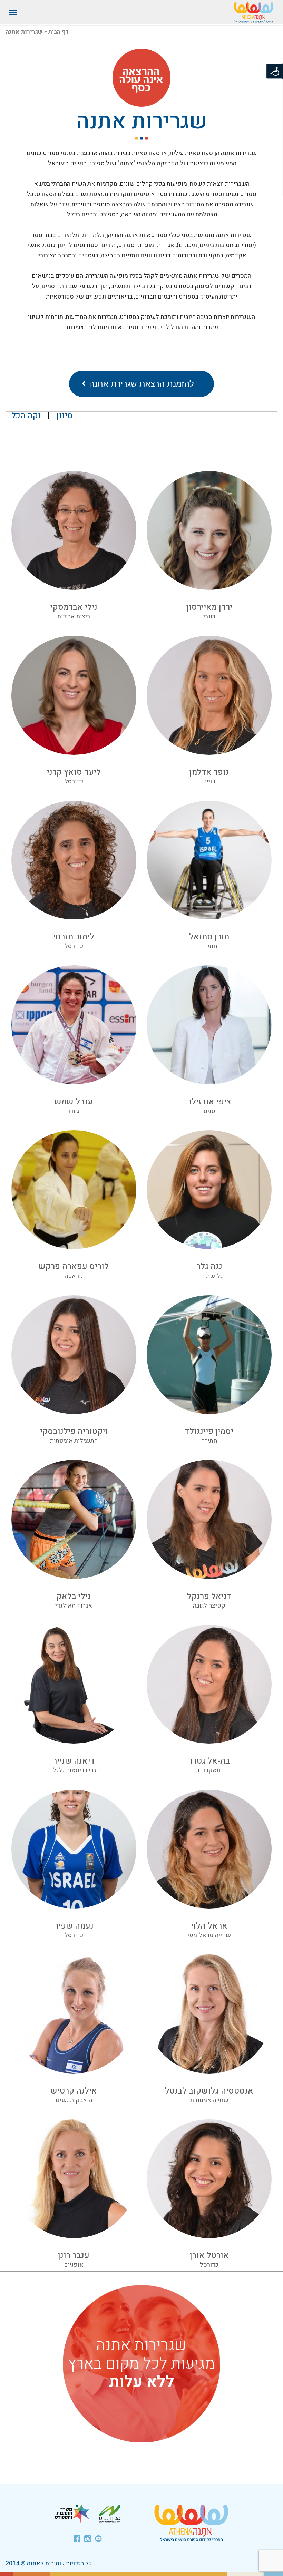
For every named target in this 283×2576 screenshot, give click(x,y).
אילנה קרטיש (74, 2091)
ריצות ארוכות (74, 617)
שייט (209, 782)
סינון (65, 416)
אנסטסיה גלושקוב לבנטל (209, 2091)
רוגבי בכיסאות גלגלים (74, 1770)
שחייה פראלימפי (209, 1935)
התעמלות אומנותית (74, 1441)
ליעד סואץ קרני (74, 772)
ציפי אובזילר (209, 1102)
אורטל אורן (209, 2256)
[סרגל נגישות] (275, 71)
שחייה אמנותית (209, 2100)
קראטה (74, 1276)
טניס (209, 1111)
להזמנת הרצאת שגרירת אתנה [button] (141, 384)
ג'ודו (74, 1111)
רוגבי (209, 617)
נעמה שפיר (74, 1926)
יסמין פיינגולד (209, 1431)
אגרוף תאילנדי (74, 1606)
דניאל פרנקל (209, 1596)
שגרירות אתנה (142, 121)
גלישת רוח (209, 1276)
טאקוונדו (209, 1770)
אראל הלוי (209, 1926)
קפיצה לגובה (209, 1606)
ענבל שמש (74, 1102)
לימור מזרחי (74, 937)
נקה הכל (26, 416)
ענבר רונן (74, 2256)
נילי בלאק (74, 1596)
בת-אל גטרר (209, 1761)
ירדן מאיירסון (209, 607)
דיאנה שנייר (74, 1761)
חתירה (209, 946)
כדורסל (74, 782)
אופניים (74, 2265)
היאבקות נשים (74, 2100)
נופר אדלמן (209, 772)
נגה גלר (209, 1266)
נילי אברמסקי (74, 607)
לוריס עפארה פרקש (74, 1266)
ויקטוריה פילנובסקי (74, 1431)
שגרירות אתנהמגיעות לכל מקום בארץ (141, 2364)
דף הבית (58, 32)
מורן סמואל (209, 937)
